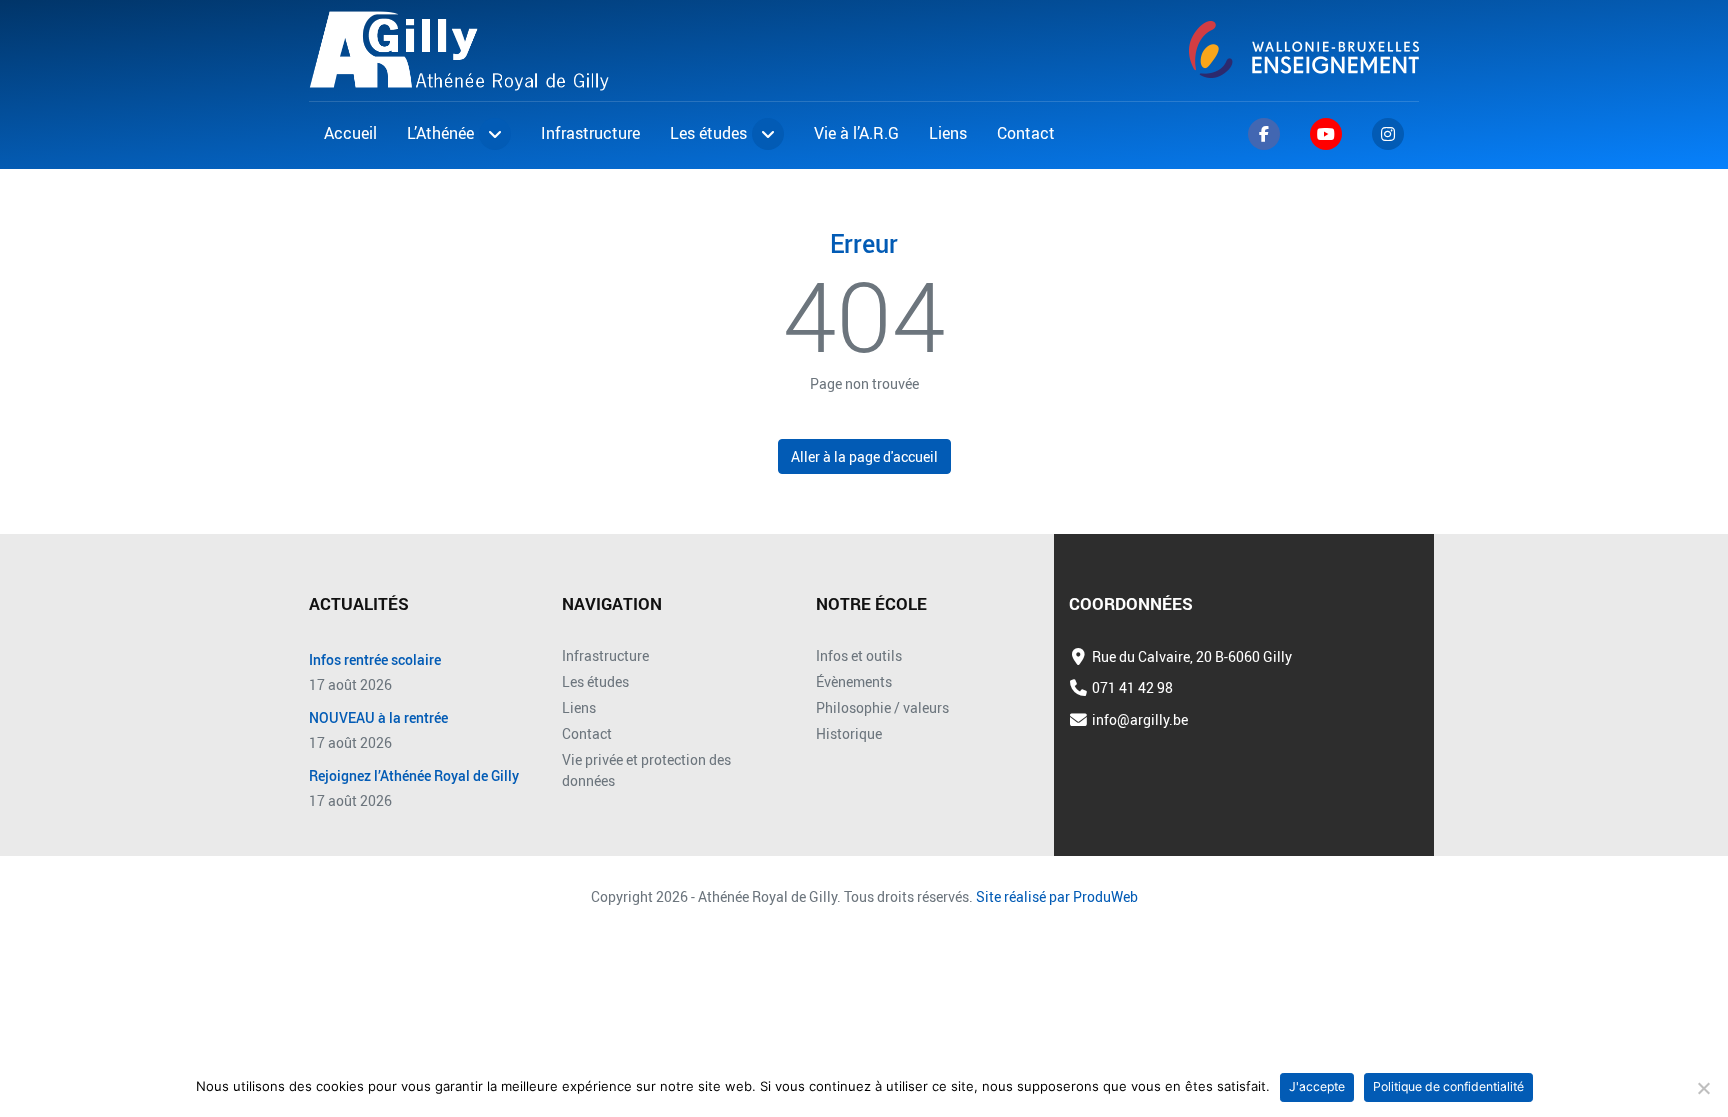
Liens (579, 707)
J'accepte (1317, 1086)
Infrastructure (605, 655)
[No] (1703, 1088)
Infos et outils (859, 655)
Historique (849, 733)
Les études (595, 681)
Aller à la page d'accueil (864, 456)
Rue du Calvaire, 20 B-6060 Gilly (1192, 656)
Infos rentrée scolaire (375, 660)
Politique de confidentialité (1448, 1086)
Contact (587, 733)
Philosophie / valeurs (882, 707)
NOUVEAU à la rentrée (378, 718)
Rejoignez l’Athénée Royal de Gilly (414, 776)
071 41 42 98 (1132, 687)
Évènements (854, 681)
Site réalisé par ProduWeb (1057, 897)
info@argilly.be (1140, 719)
